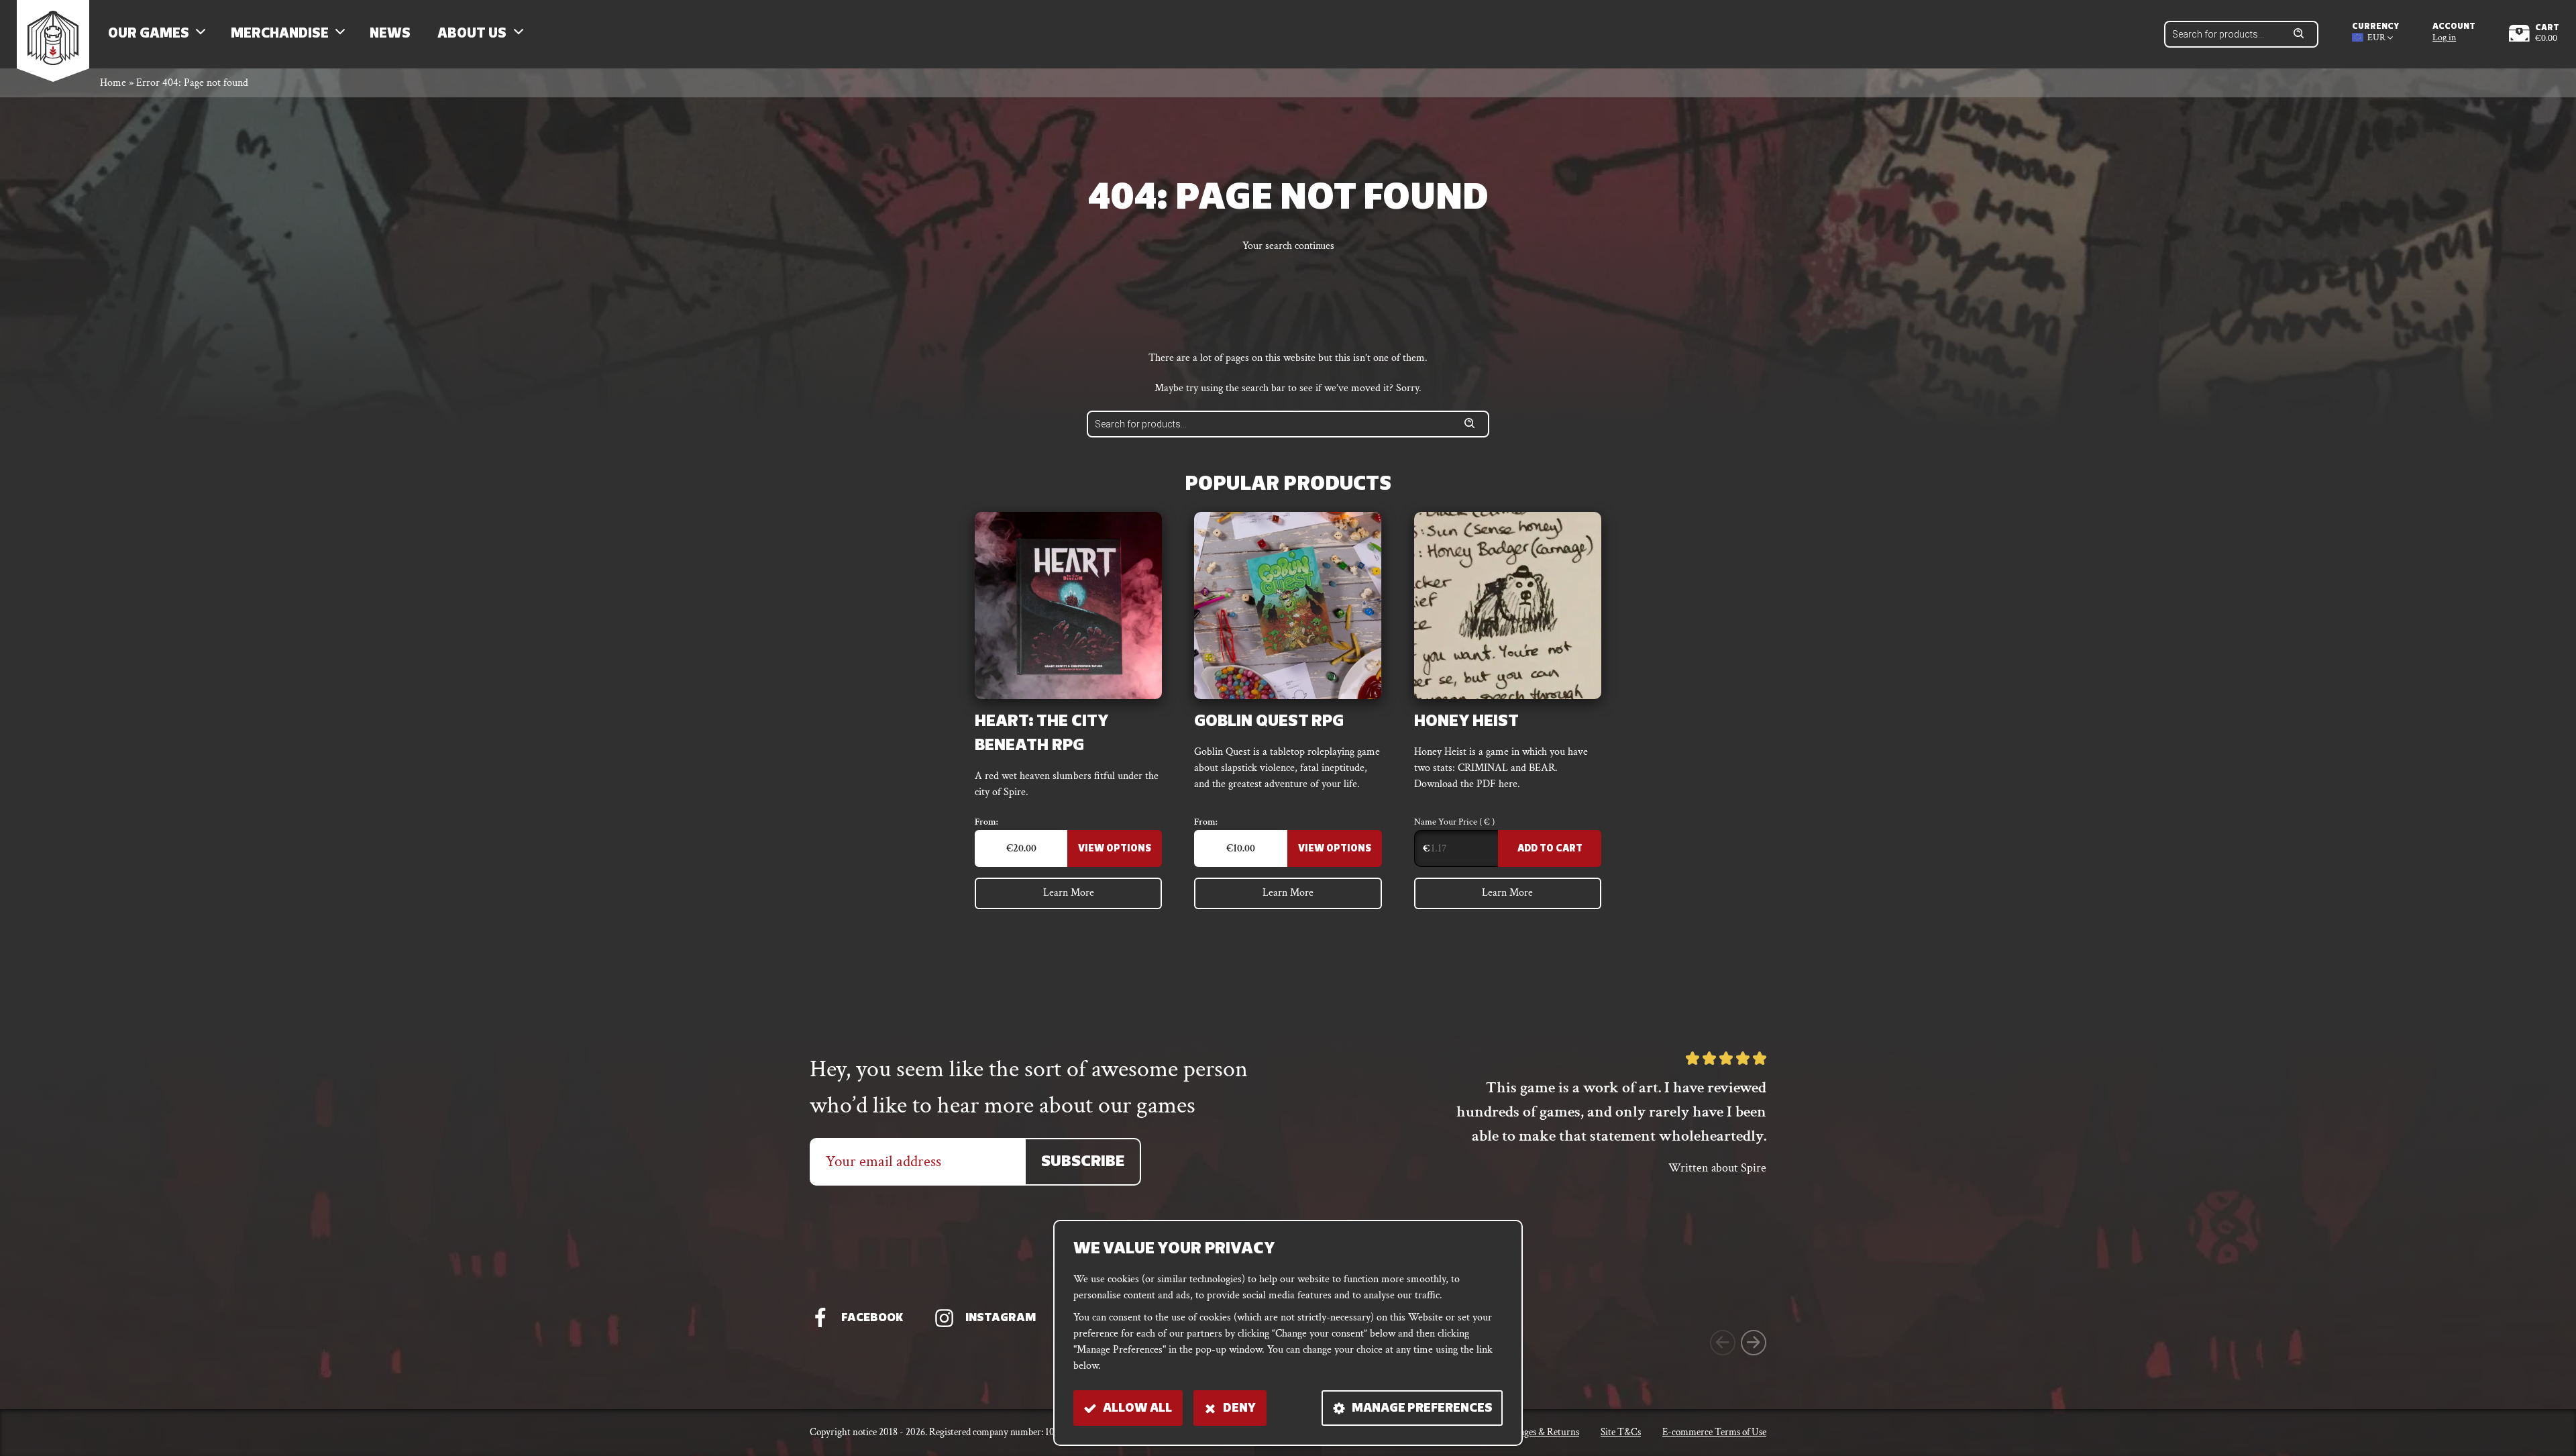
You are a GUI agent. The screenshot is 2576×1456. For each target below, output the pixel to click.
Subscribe (1083, 1162)
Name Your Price (1454, 822)
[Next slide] (1754, 1343)
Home (113, 83)
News (390, 34)
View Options (1115, 849)
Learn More (1069, 893)
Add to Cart (1550, 849)
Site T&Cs (1621, 1432)
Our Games (149, 34)
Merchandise (280, 34)
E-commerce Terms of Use (1714, 1432)
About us (472, 34)
